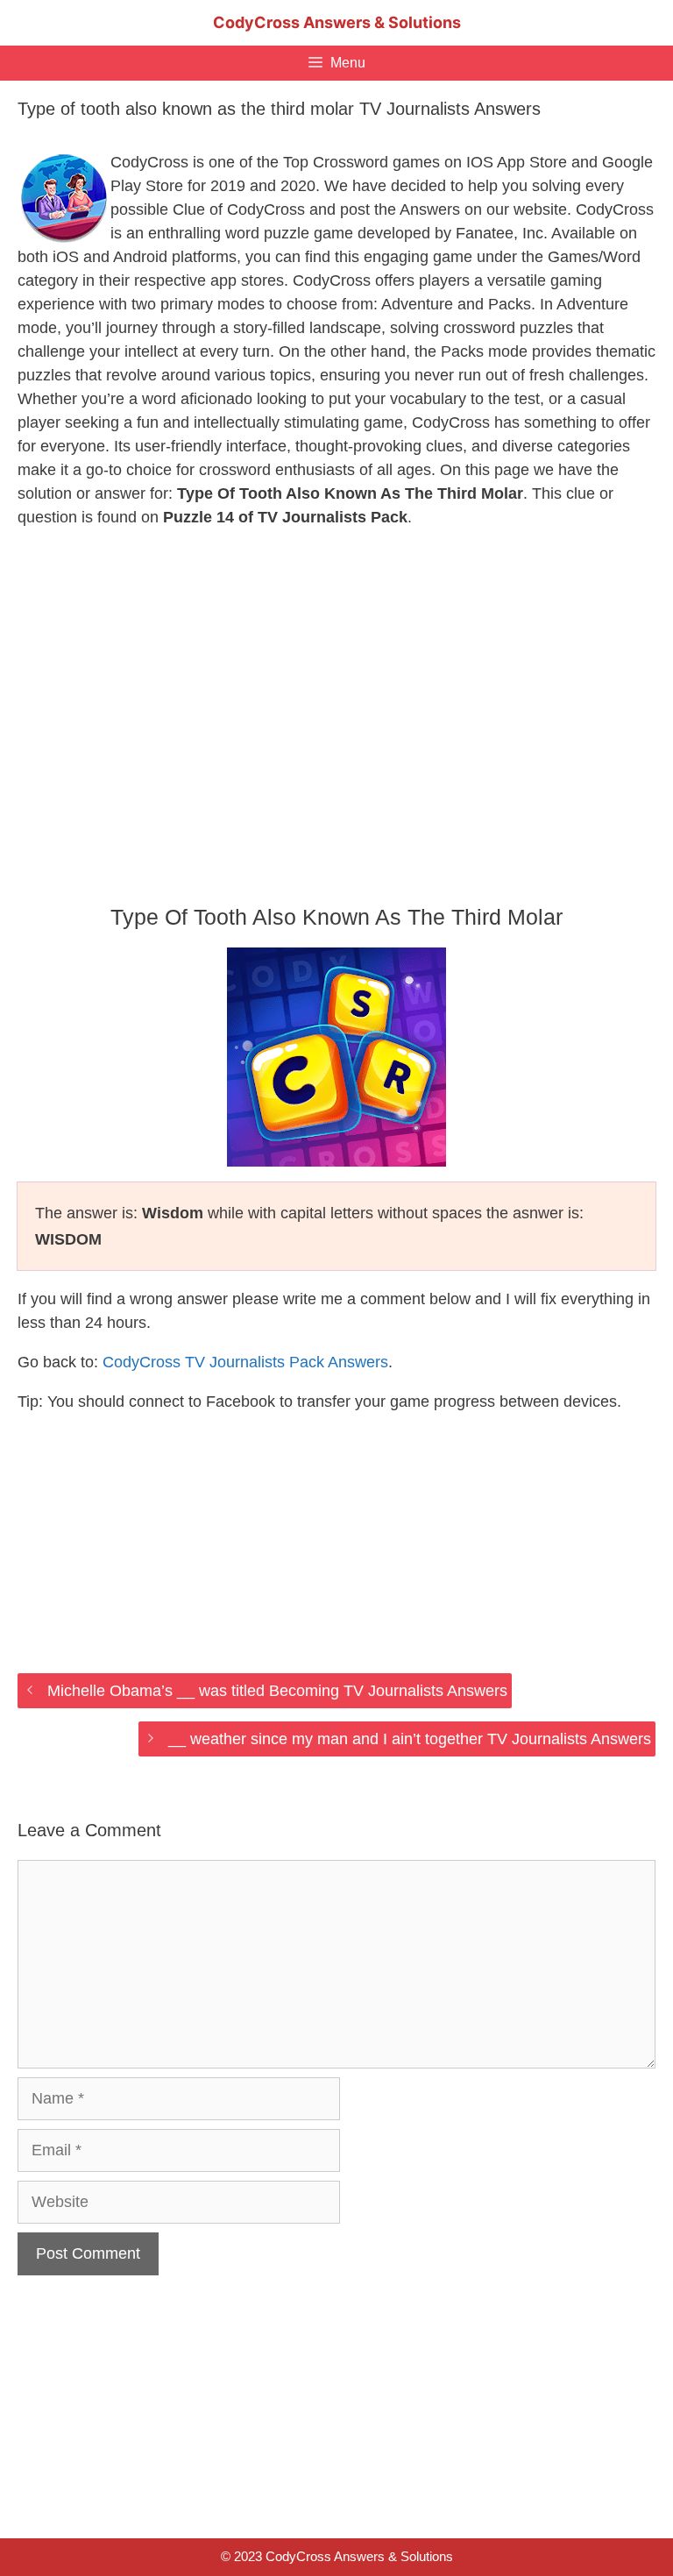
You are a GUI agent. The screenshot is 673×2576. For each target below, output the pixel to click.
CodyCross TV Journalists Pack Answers (245, 1362)
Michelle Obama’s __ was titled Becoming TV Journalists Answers (277, 1691)
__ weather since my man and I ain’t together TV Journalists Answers (410, 1739)
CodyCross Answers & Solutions (337, 22)
